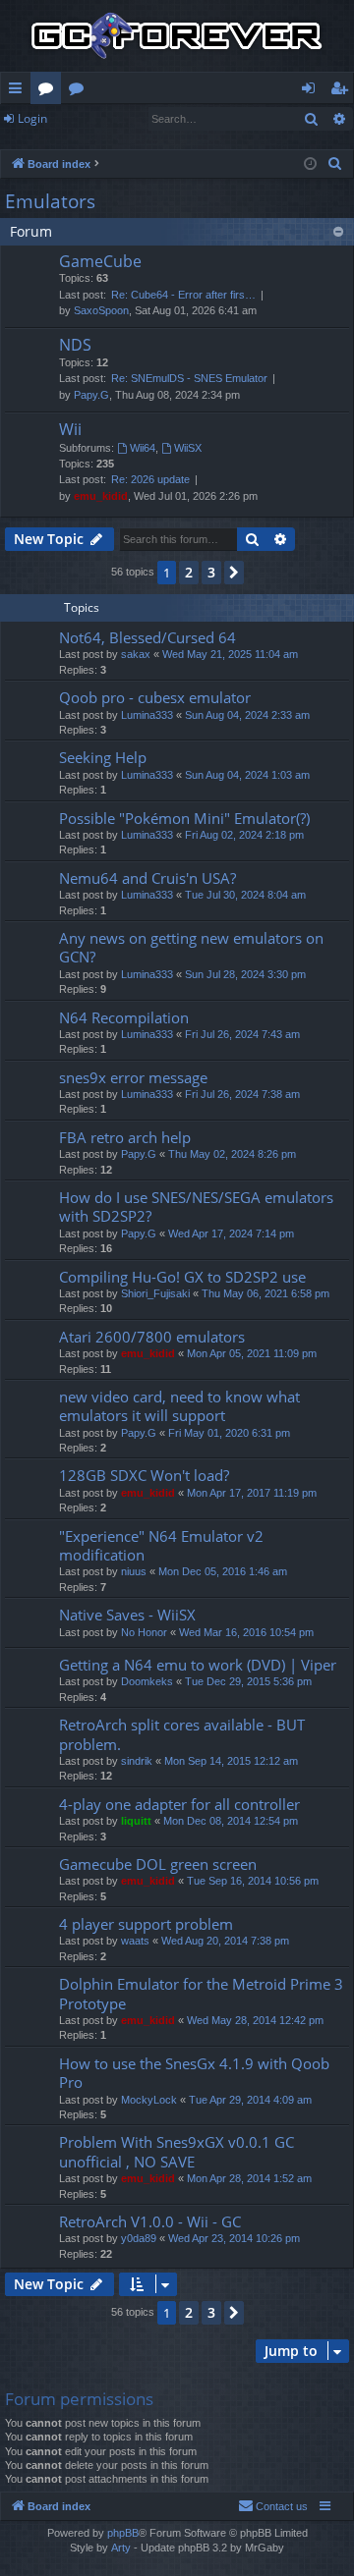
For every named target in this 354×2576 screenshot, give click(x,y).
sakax (136, 654)
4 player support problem (146, 1924)
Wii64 (143, 448)
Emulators (50, 201)
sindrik (137, 1761)
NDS (75, 345)
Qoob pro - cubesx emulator (155, 697)
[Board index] (177, 36)
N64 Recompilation (124, 1017)
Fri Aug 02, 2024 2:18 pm (244, 835)
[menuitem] (335, 164)
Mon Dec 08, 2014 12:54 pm (231, 1821)
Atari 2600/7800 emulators (152, 1337)
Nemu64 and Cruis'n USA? (147, 878)
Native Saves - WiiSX (127, 1615)
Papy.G (91, 395)
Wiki (80, 91)
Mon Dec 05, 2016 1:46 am (223, 1571)
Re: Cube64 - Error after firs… (183, 295)
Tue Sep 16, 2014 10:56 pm (253, 1881)
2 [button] (189, 572)
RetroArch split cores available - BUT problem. (182, 1734)
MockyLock (149, 2100)
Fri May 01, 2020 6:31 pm (229, 1433)
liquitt (136, 1821)
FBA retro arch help (125, 1137)
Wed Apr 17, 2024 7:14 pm (231, 1233)
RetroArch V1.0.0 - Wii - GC (150, 2221)
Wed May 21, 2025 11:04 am (230, 654)
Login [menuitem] (312, 91)
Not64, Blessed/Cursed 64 (147, 637)
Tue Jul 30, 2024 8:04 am (245, 895)
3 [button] (211, 572)
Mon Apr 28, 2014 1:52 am (249, 2178)
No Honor (144, 1632)
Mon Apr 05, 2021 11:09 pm (252, 1353)
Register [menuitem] (343, 91)
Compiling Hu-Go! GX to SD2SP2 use (182, 1277)
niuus (134, 1571)
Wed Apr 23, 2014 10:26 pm (234, 2238)
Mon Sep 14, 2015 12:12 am (231, 1761)
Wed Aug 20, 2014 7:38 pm (225, 1941)
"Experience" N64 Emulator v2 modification (161, 1545)
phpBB (123, 2533)
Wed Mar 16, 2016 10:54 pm (246, 1632)
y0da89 (139, 2238)
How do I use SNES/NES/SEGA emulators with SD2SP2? (196, 1206)
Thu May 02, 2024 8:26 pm (232, 1154)
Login (32, 118)
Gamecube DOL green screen (158, 1864)
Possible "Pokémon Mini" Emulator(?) (184, 818)
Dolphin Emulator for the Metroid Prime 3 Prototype (201, 1993)
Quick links (19, 91)
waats (135, 1941)
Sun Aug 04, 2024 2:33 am (247, 715)
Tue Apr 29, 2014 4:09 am (250, 2100)
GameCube (100, 261)
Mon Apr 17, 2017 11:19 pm (252, 1493)
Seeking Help (103, 757)
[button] (234, 573)
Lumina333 (147, 715)
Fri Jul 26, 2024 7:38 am (242, 1094)
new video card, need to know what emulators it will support (179, 1406)
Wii (70, 429)
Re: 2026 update (150, 479)
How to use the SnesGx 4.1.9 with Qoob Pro (194, 2073)
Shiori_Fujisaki (155, 1293)
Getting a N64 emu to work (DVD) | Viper (198, 1665)
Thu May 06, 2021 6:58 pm (265, 1293)
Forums (50, 91)
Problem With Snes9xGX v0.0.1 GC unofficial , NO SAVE (177, 2151)
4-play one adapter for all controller (179, 1804)
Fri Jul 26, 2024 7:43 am (242, 1034)
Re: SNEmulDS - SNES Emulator (189, 378)
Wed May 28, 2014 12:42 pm (255, 2020)
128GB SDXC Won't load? (144, 1475)
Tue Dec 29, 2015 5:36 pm (248, 1681)
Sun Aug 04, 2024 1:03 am (247, 775)
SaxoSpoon (101, 310)
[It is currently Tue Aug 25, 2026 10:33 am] (310, 164)
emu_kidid (101, 496)
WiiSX (188, 448)
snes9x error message (133, 1077)
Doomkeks (147, 1681)
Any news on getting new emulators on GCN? (191, 947)
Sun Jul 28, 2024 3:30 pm (245, 974)
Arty (121, 2548)
